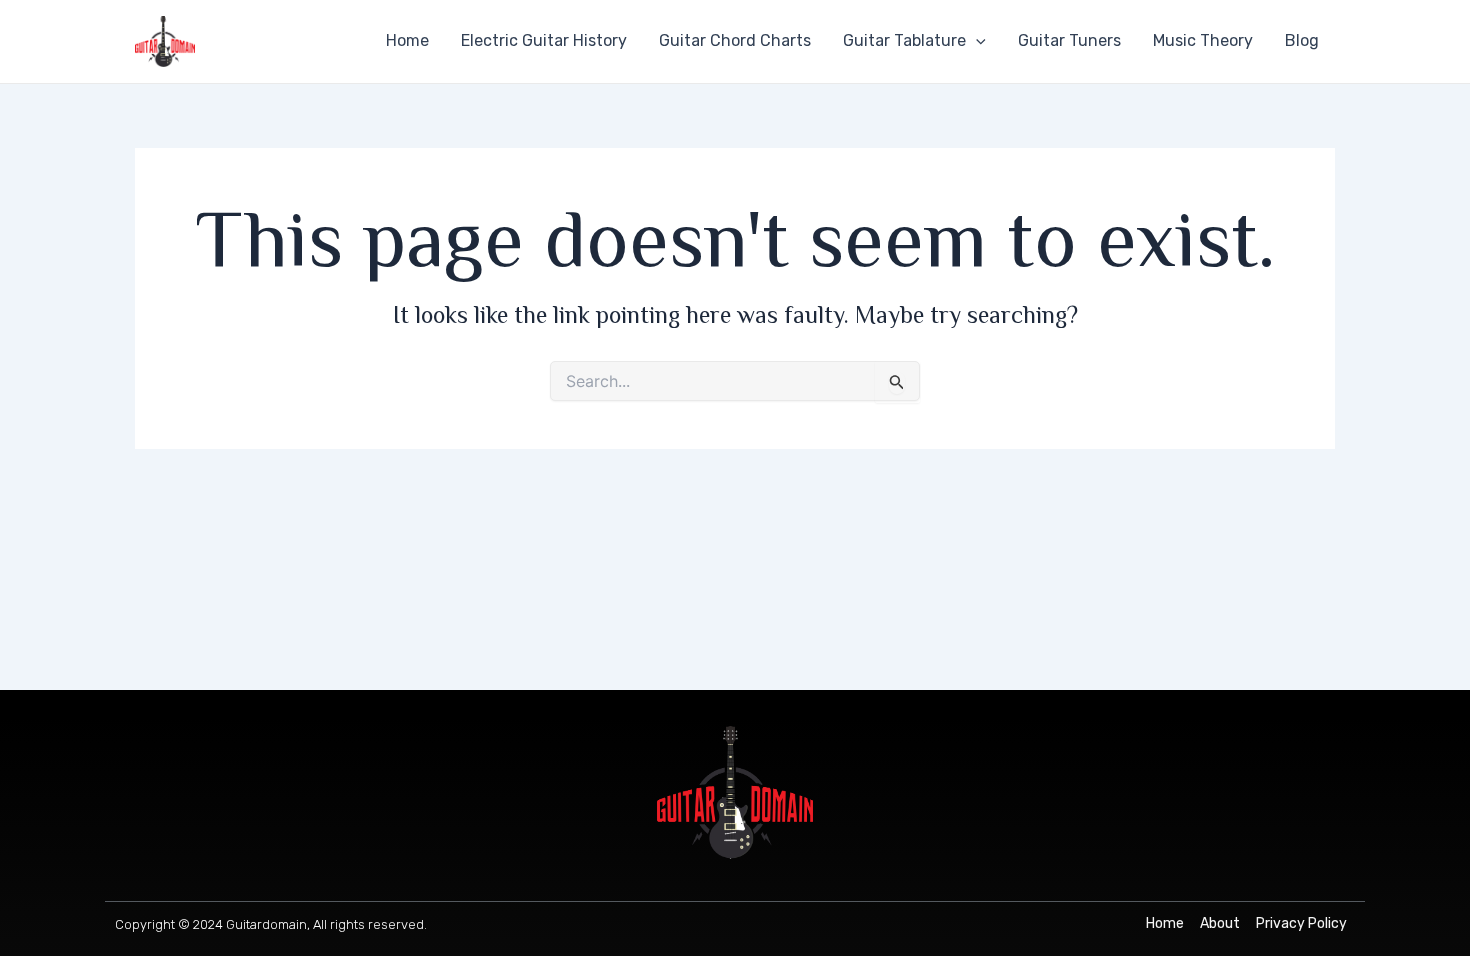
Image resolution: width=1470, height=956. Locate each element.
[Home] (1165, 924)
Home (407, 40)
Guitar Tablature (904, 40)
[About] (1220, 924)
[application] (976, 41)
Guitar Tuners (1069, 40)
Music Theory (1203, 40)
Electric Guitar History (544, 40)
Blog (1302, 40)
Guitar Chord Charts (735, 40)
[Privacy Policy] (1301, 924)
